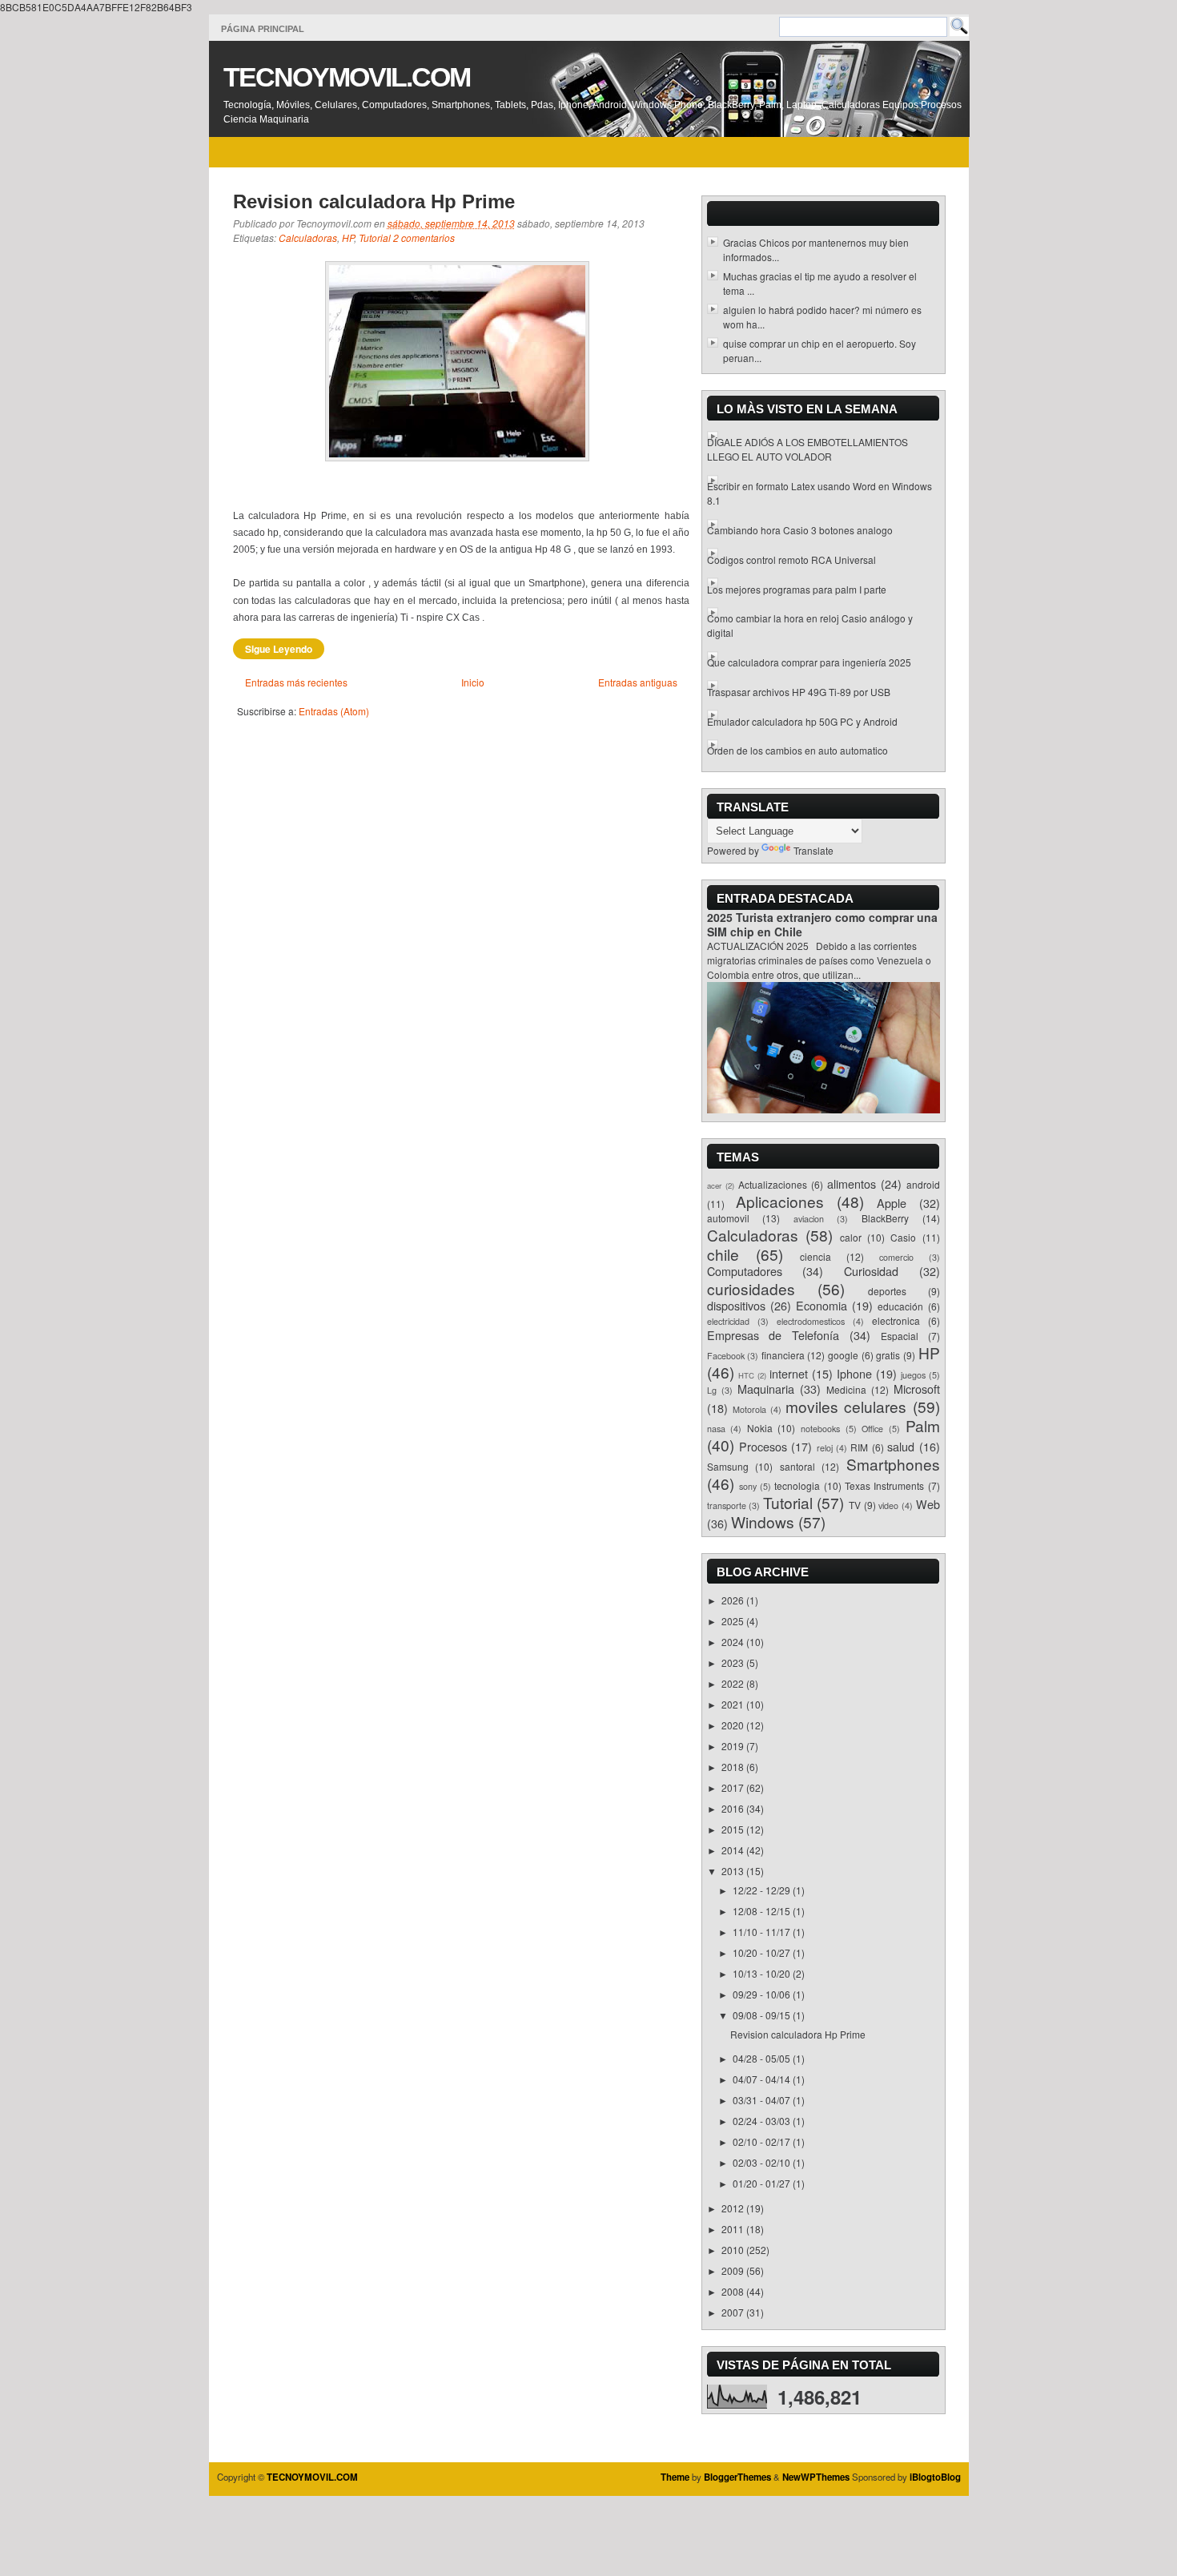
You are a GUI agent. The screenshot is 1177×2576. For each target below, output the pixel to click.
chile (723, 1254)
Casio (903, 1237)
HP (348, 237)
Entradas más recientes (296, 682)
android (923, 1184)
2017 (734, 1787)
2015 (734, 1829)
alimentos (852, 1183)
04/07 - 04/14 (763, 2079)
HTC (746, 1375)
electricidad (728, 1321)
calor (851, 1237)
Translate (813, 850)
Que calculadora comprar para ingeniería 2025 (809, 662)
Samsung (728, 1466)
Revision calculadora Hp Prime (374, 201)
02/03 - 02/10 (763, 2162)
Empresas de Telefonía (773, 1335)
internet (789, 1373)
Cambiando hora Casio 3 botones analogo (800, 530)
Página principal (263, 29)
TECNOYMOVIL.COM (347, 77)
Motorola (749, 1409)
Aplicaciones (780, 1201)
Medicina (846, 1389)
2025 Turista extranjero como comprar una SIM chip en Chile (822, 924)
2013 (734, 1871)
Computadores (745, 1271)
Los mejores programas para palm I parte (797, 589)
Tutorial (375, 237)
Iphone (854, 1373)
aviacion (809, 1219)
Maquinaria (766, 1389)
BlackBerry (885, 1218)
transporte (727, 1505)
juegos (913, 1375)
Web (928, 1504)
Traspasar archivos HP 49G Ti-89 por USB (799, 692)
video (888, 1505)
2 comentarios (424, 237)
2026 (734, 1600)
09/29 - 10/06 (763, 1994)
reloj (825, 1448)
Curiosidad (871, 1271)
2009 (734, 2270)
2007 (734, 2312)
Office (872, 1429)
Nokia (760, 1428)
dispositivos (736, 1305)
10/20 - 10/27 (763, 1952)
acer (714, 1185)
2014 (734, 1850)
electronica (896, 1320)
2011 (734, 2229)
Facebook (726, 1356)
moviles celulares (846, 1406)
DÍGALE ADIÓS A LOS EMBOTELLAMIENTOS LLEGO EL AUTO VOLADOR (807, 449)
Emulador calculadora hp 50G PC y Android (802, 721)
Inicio (473, 682)
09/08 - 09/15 (763, 2015)
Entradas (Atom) (334, 711)
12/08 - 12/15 (763, 1911)
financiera (783, 1355)
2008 (734, 2291)
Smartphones (893, 1464)
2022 (734, 1683)
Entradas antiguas (638, 682)
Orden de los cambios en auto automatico (797, 750)
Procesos (763, 1446)
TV (855, 1505)
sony (748, 1486)
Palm (923, 1425)
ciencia (815, 1256)
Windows (763, 1521)
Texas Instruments (884, 1485)
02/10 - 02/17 (763, 2141)
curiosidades (751, 1288)
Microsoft (917, 1389)
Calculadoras (308, 237)
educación (900, 1306)
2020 (734, 1725)
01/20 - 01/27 (763, 2183)
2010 (734, 2250)
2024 (734, 1642)
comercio (896, 1257)
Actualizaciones (773, 1184)
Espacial (900, 1336)
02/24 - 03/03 (763, 2121)
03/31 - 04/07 (763, 2100)
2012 (734, 2208)
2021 (734, 1704)
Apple (892, 1203)
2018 (734, 1767)
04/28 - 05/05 (763, 2058)
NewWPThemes (816, 2477)
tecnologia (797, 1485)
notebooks (820, 1429)
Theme (675, 2477)
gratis (888, 1355)
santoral (797, 1466)
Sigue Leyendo (279, 649)
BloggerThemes (737, 2477)
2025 (734, 1621)
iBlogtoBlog (935, 2477)
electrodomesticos (811, 1321)
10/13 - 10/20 (763, 1973)
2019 (734, 1746)
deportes (887, 1291)
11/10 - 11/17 (763, 1932)
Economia (821, 1305)
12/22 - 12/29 (763, 1890)
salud (901, 1446)
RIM (859, 1447)
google (843, 1355)
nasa (716, 1429)
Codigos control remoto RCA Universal (791, 559)
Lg (712, 1390)
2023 (734, 1662)
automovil (728, 1218)
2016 (734, 1808)
